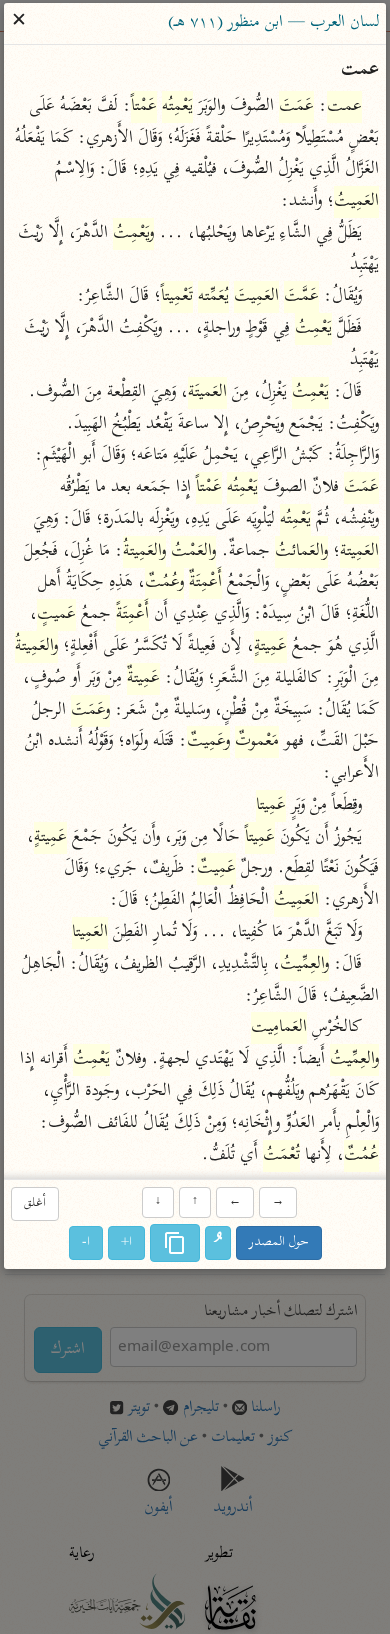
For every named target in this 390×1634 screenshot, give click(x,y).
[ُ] (218, 1244)
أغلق (35, 1203)
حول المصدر (279, 1243)
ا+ (126, 1243)
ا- (86, 1243)
